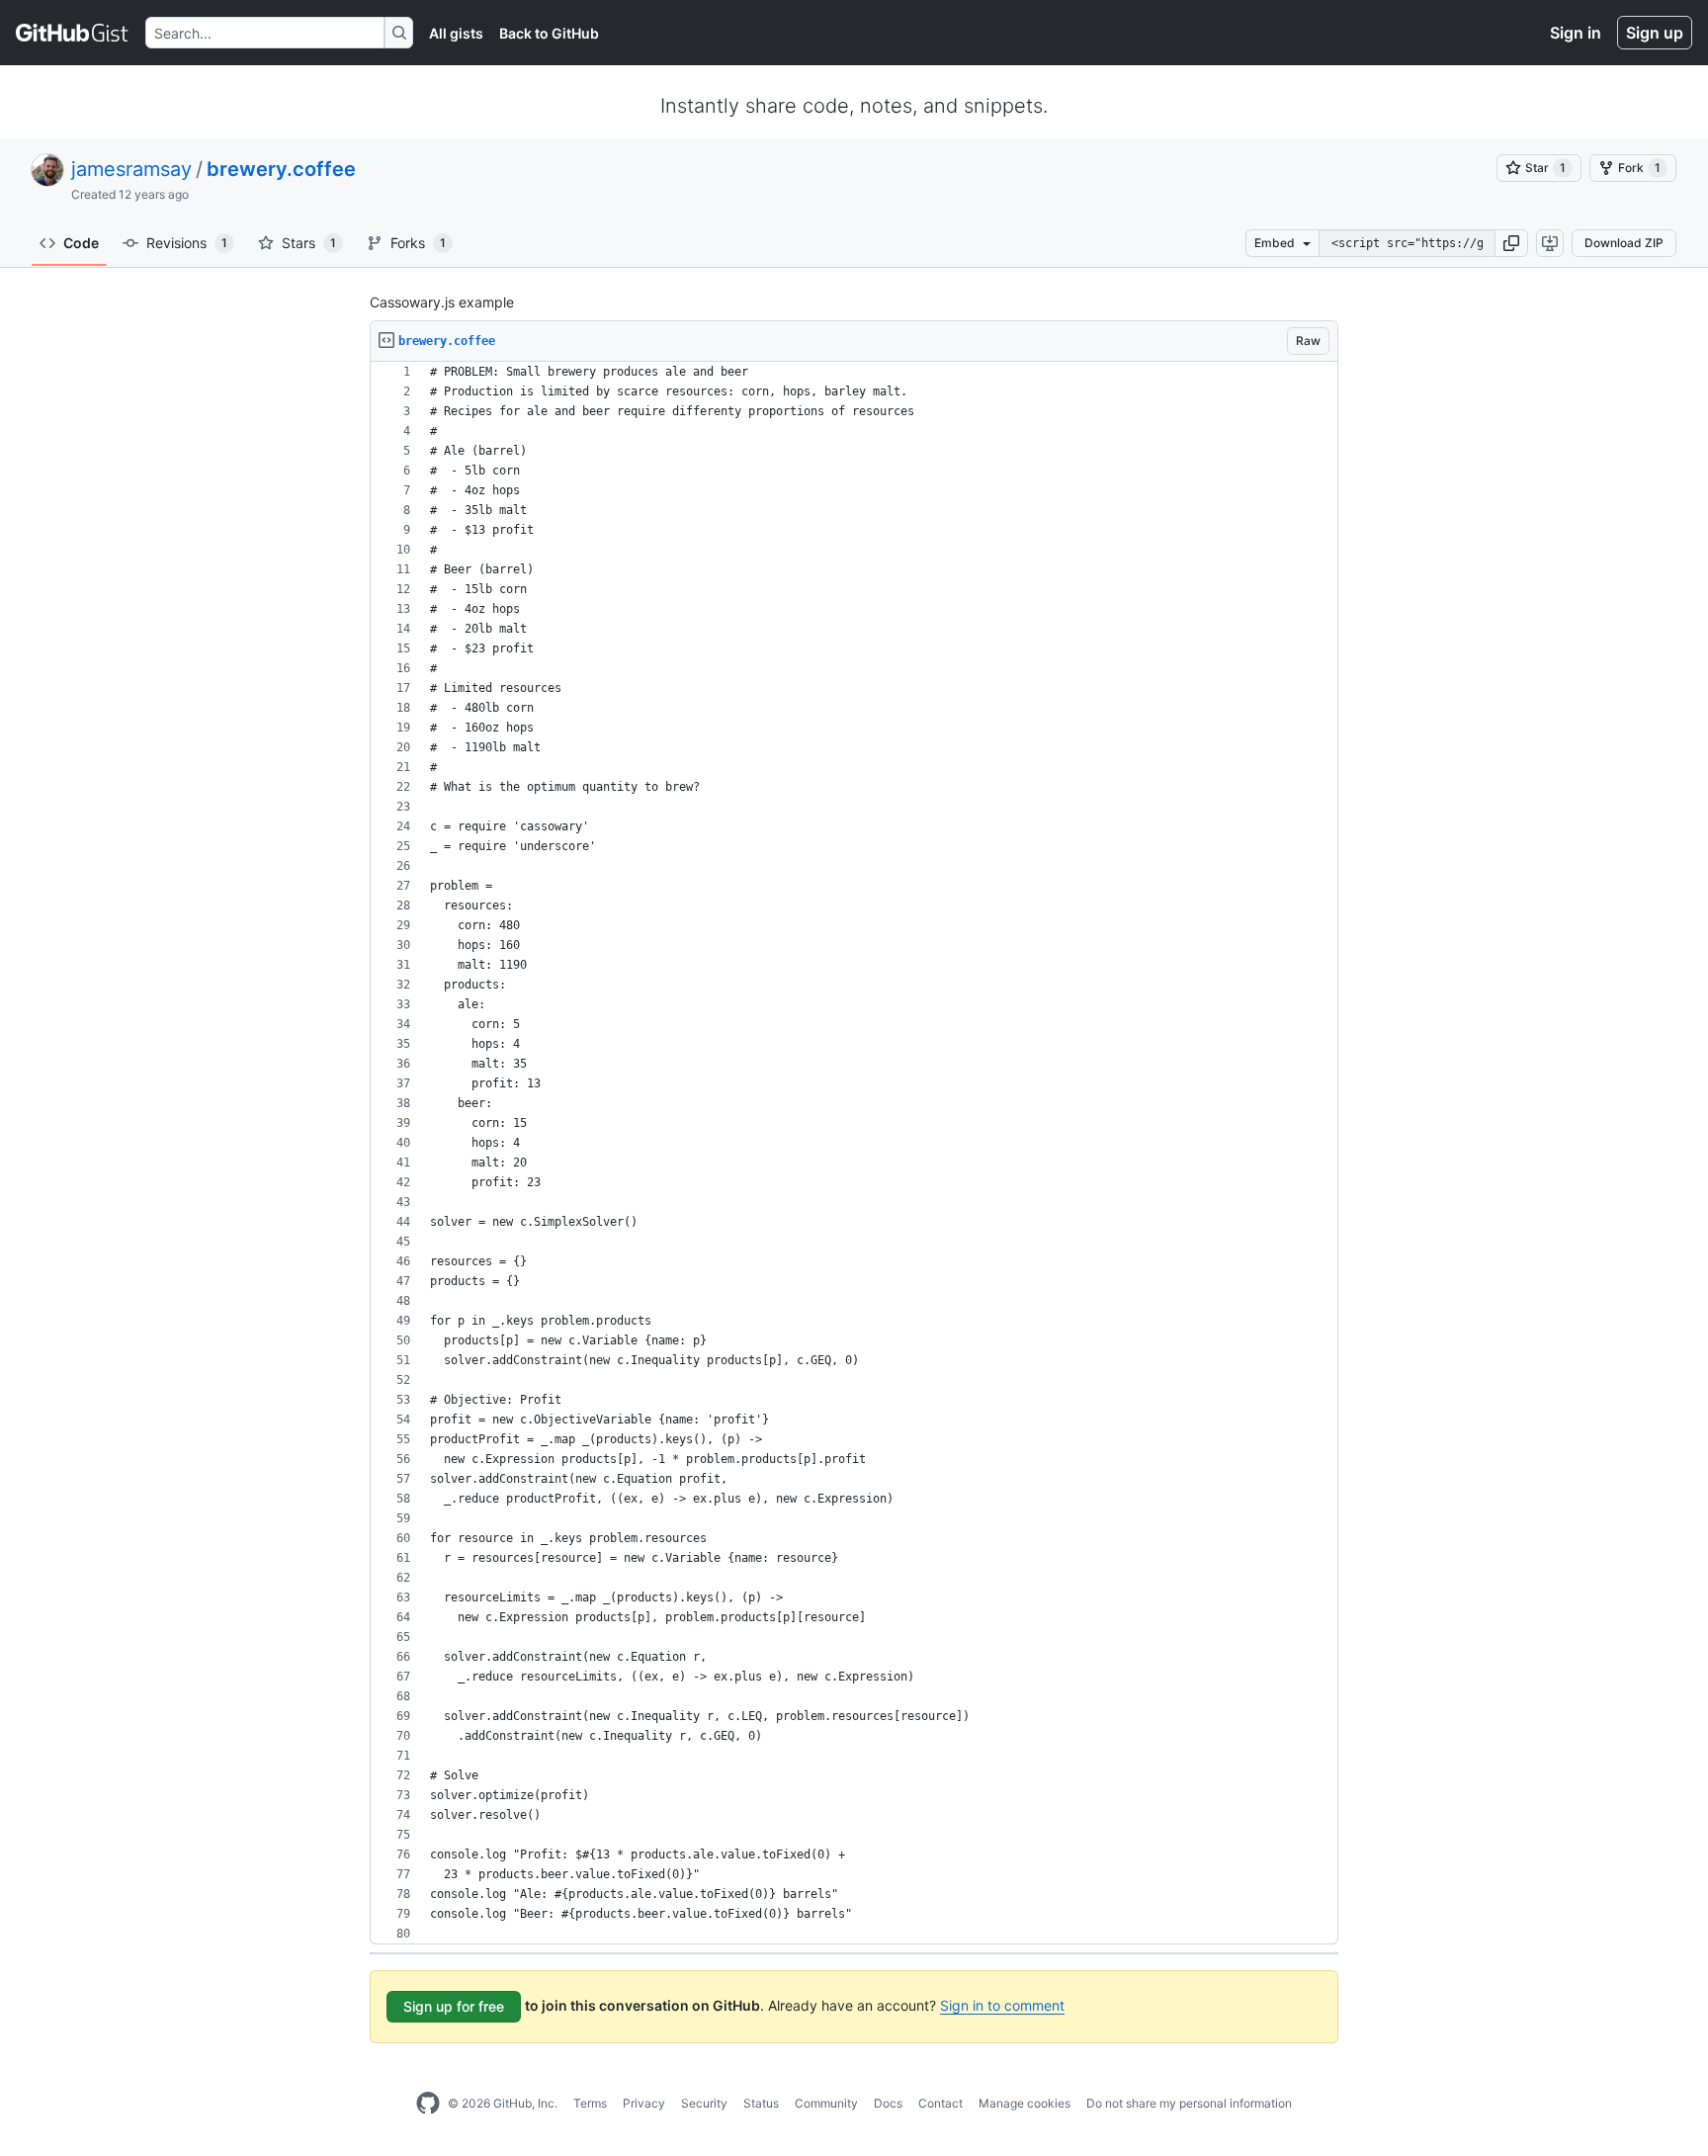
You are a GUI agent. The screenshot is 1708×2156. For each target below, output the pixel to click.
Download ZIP (1624, 243)
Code (81, 243)
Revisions (187, 243)
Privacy (644, 2103)
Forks (418, 243)
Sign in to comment (1002, 2005)
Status (761, 2103)
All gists (456, 33)
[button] (1511, 243)
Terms (590, 2103)
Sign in (1576, 33)
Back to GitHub (549, 33)
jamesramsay (131, 169)
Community (826, 2103)
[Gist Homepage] (73, 33)
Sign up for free (454, 2006)
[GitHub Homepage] (428, 2104)
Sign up (1655, 33)
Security (704, 2103)
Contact (940, 2103)
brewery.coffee (281, 169)
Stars (309, 243)
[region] (854, 1153)
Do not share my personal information (1189, 2103)
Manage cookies (1025, 2103)
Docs (888, 2103)
